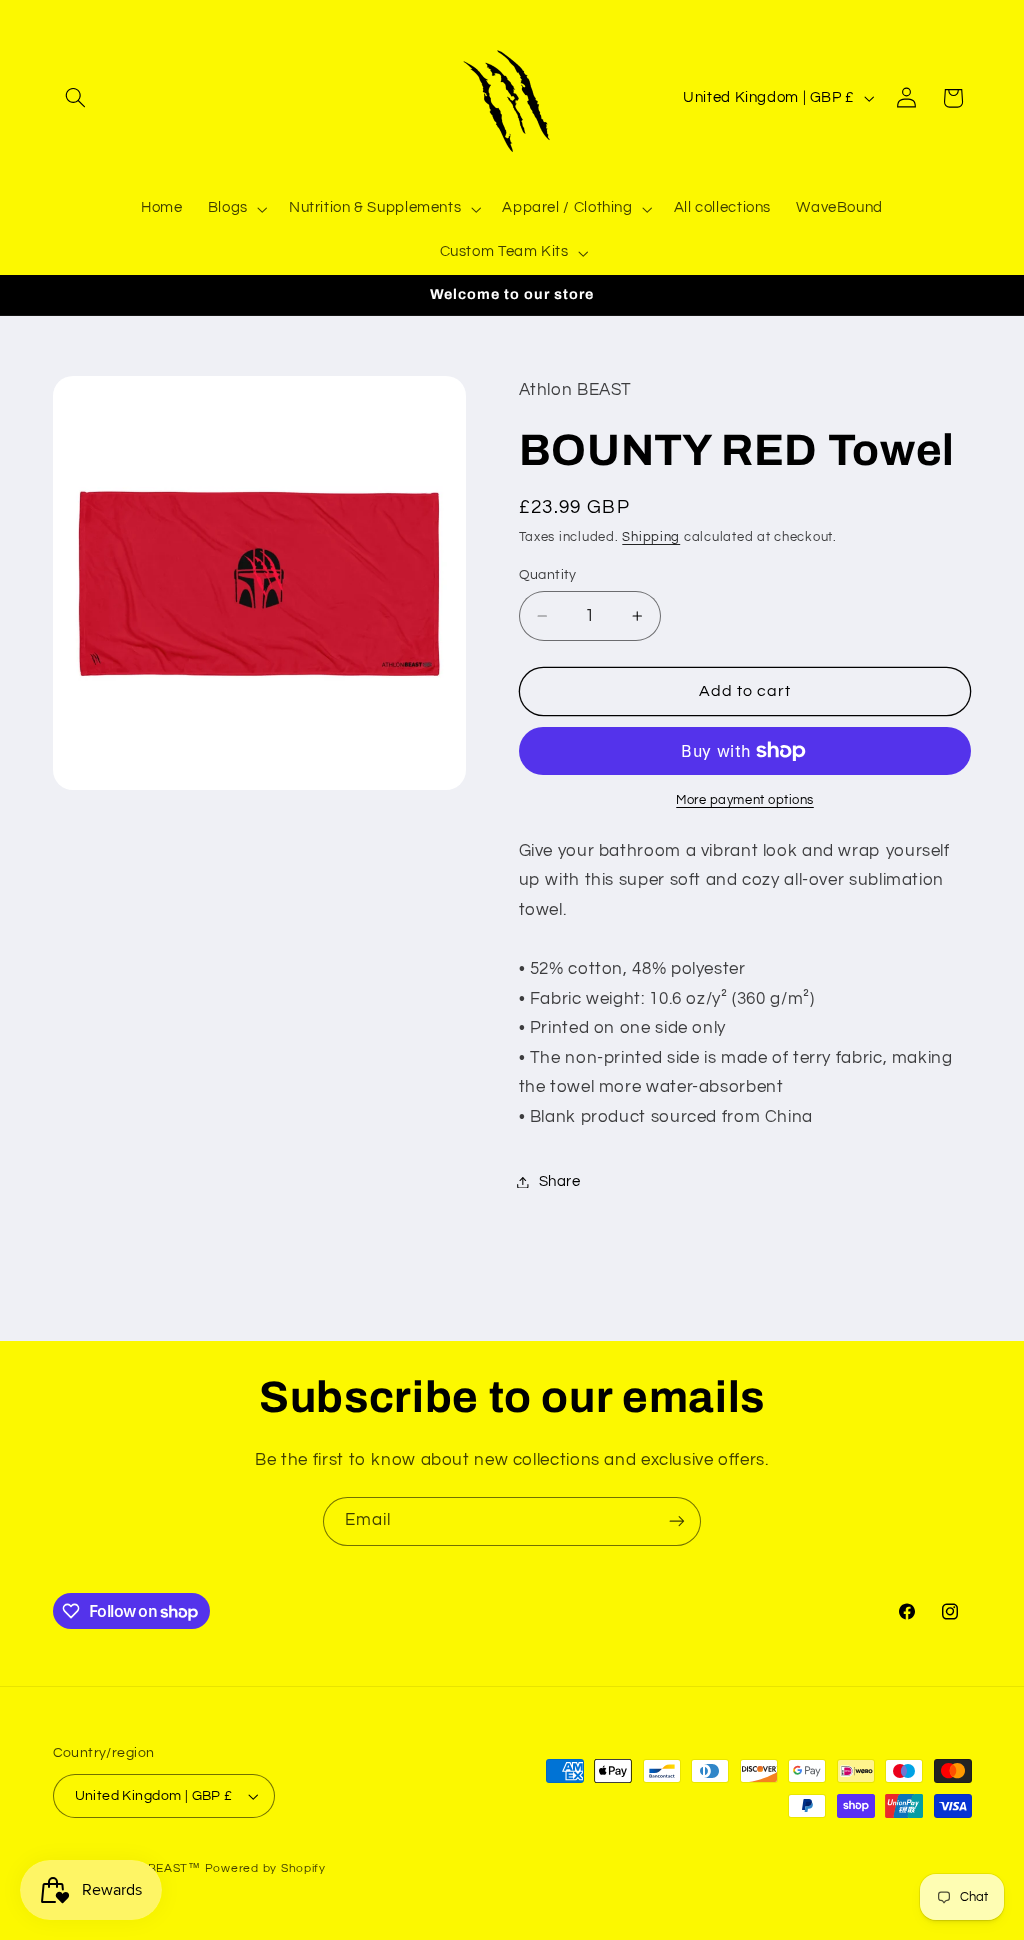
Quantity (548, 575)
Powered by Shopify (265, 1868)
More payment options (745, 800)
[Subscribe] (677, 1521)
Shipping (651, 537)
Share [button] (560, 1181)
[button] (76, 98)
